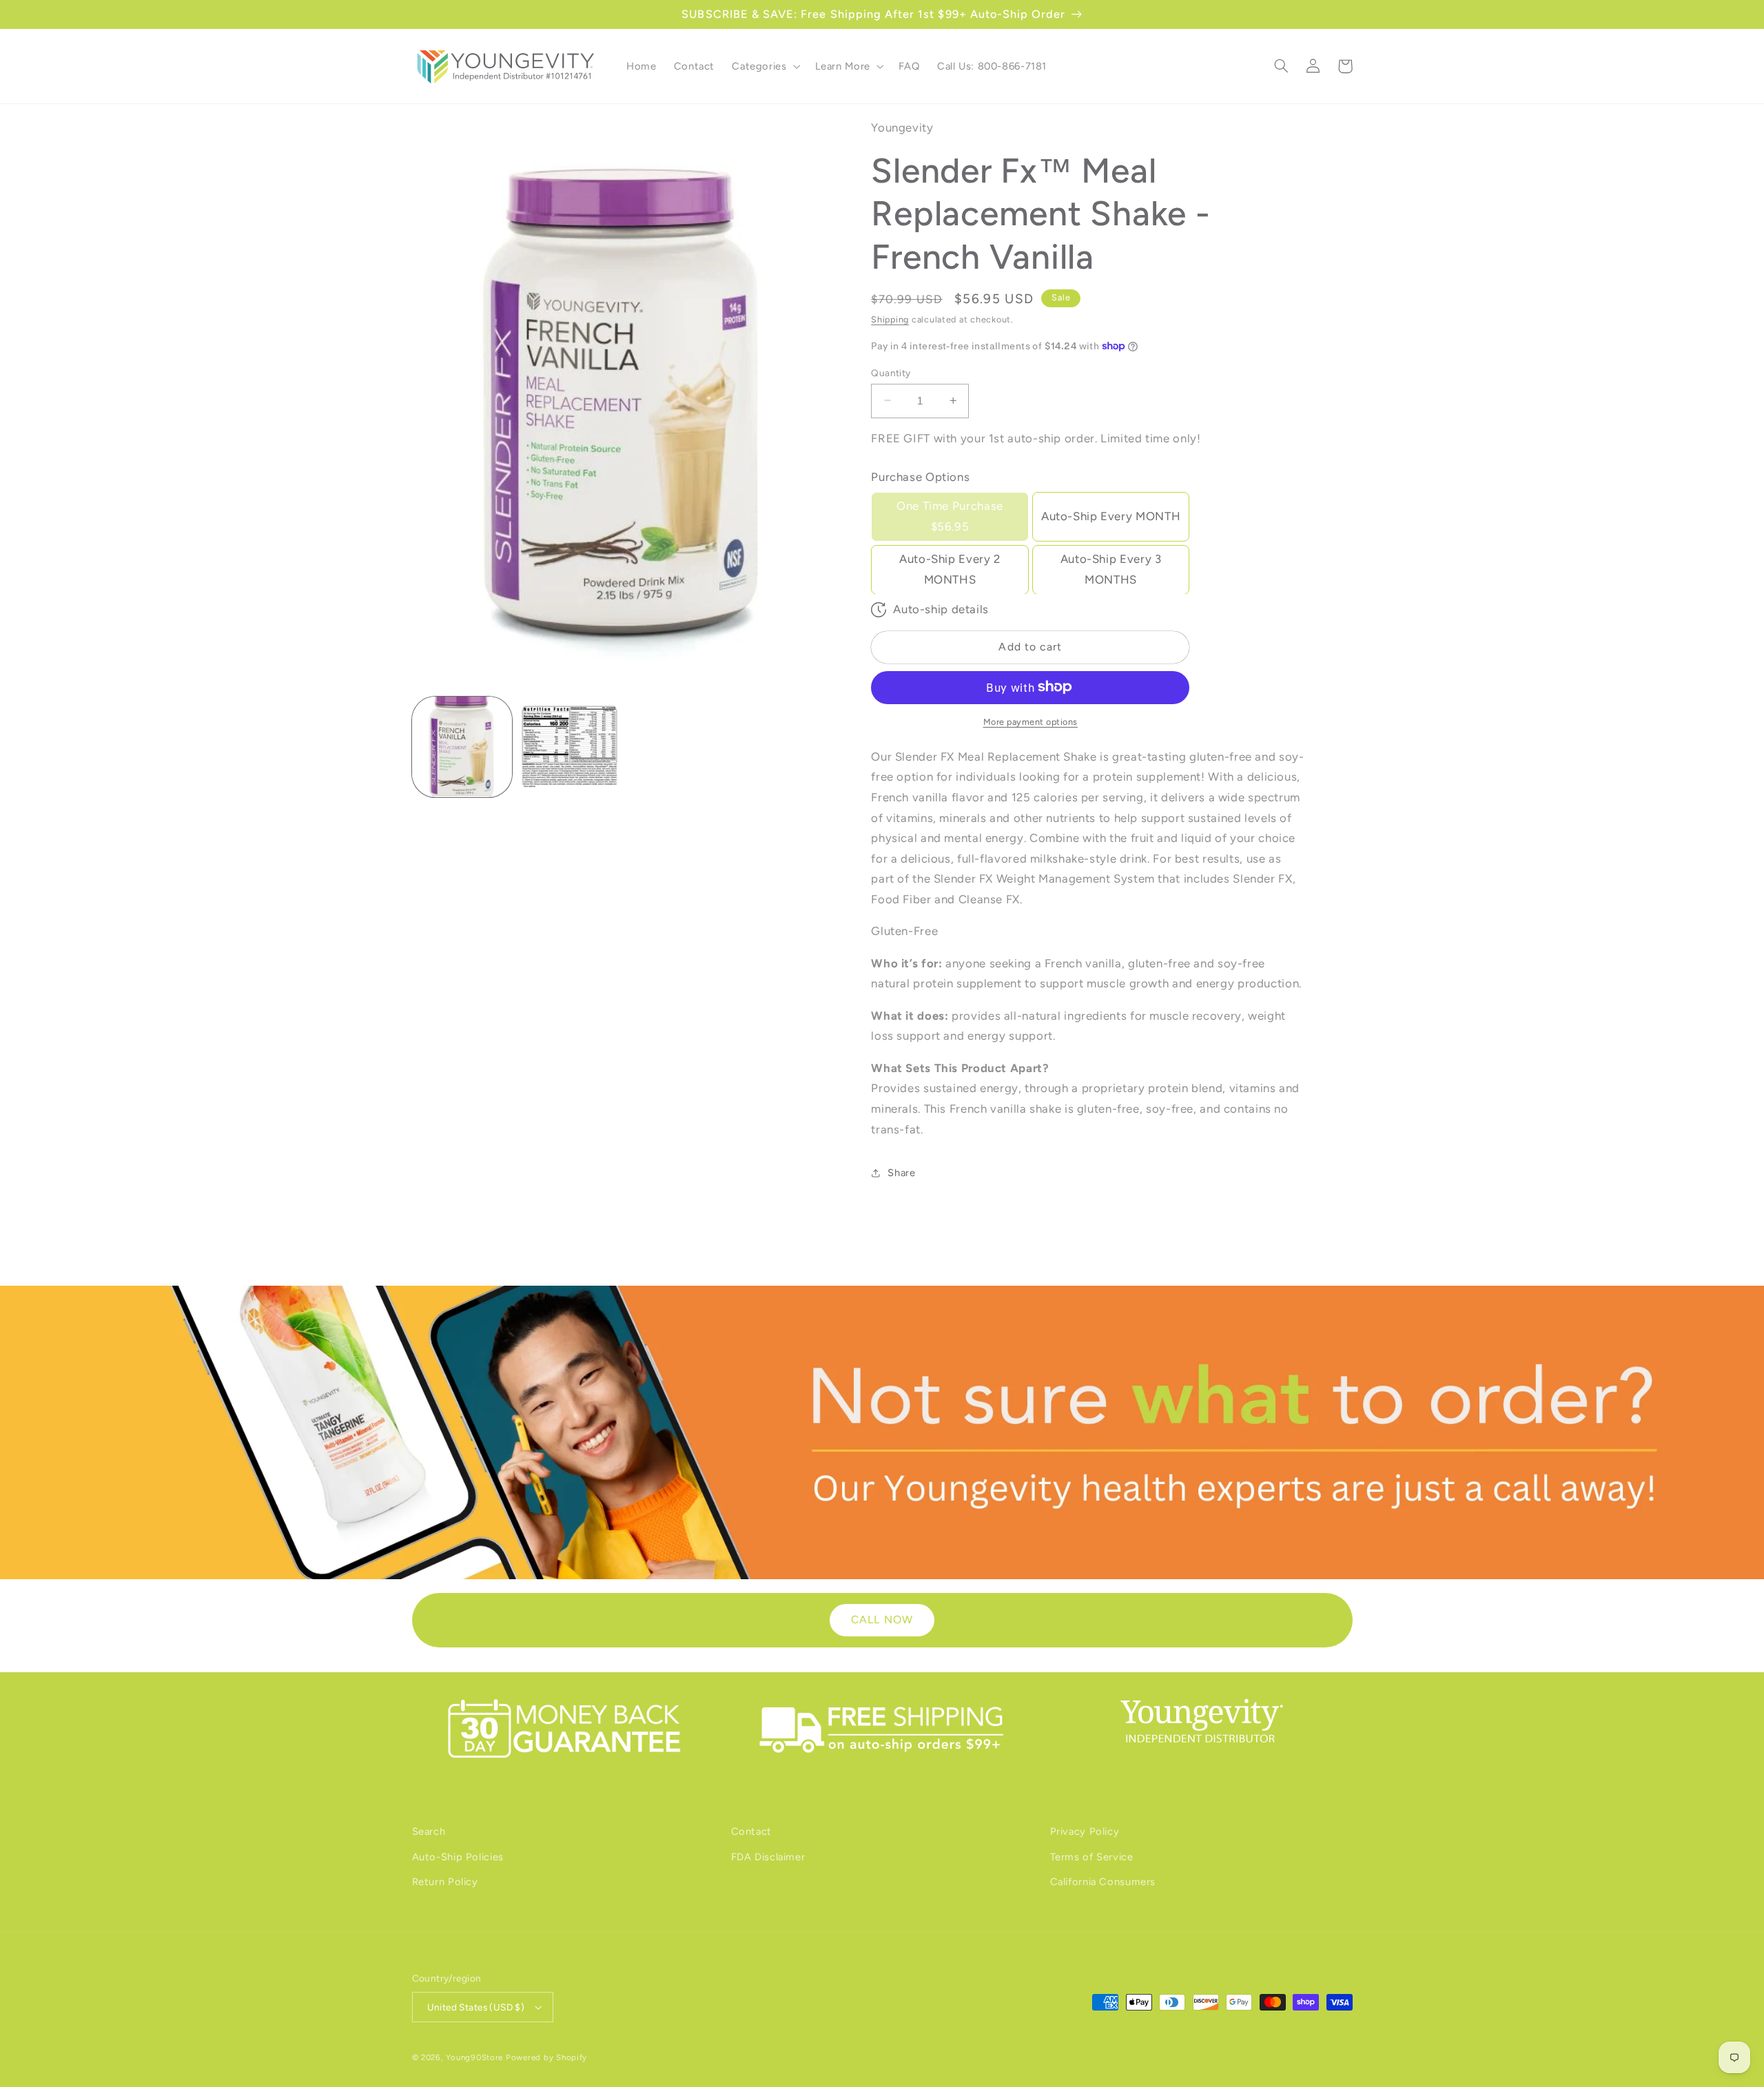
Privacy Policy (1085, 1831)
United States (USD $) (476, 2007)
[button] (765, 66)
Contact (751, 1831)
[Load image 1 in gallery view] (462, 747)
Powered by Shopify (546, 2057)
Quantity (891, 372)
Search (429, 1831)
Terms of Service (1092, 1857)
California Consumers (1103, 1882)
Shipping (890, 319)
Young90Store (474, 2057)
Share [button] (901, 1173)
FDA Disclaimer (768, 1857)
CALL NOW (882, 1620)
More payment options (1031, 721)
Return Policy (445, 1882)
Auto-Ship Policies (458, 1857)
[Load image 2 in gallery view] (570, 747)
